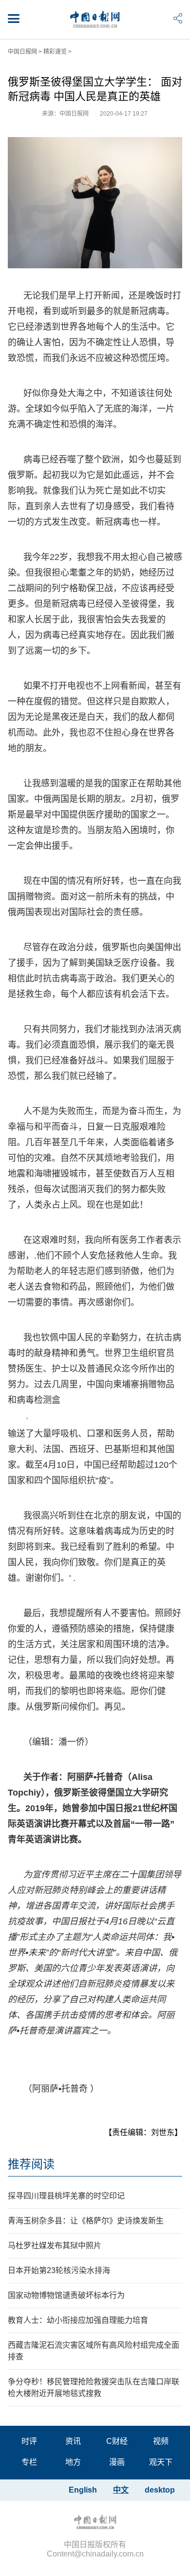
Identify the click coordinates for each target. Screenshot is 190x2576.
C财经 (117, 2441)
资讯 (73, 2441)
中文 (121, 2490)
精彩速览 (55, 52)
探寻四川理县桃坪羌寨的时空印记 (66, 2196)
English (83, 2490)
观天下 (161, 2462)
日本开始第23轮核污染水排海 (59, 2270)
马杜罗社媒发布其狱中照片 (55, 2246)
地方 (73, 2462)
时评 (29, 2441)
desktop (160, 2490)
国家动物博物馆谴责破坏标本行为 (66, 2295)
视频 (161, 2441)
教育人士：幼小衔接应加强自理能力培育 (78, 2320)
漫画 (117, 2462)
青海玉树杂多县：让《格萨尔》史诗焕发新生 (86, 2221)
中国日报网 (22, 52)
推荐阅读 (31, 2164)
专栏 (29, 2462)
